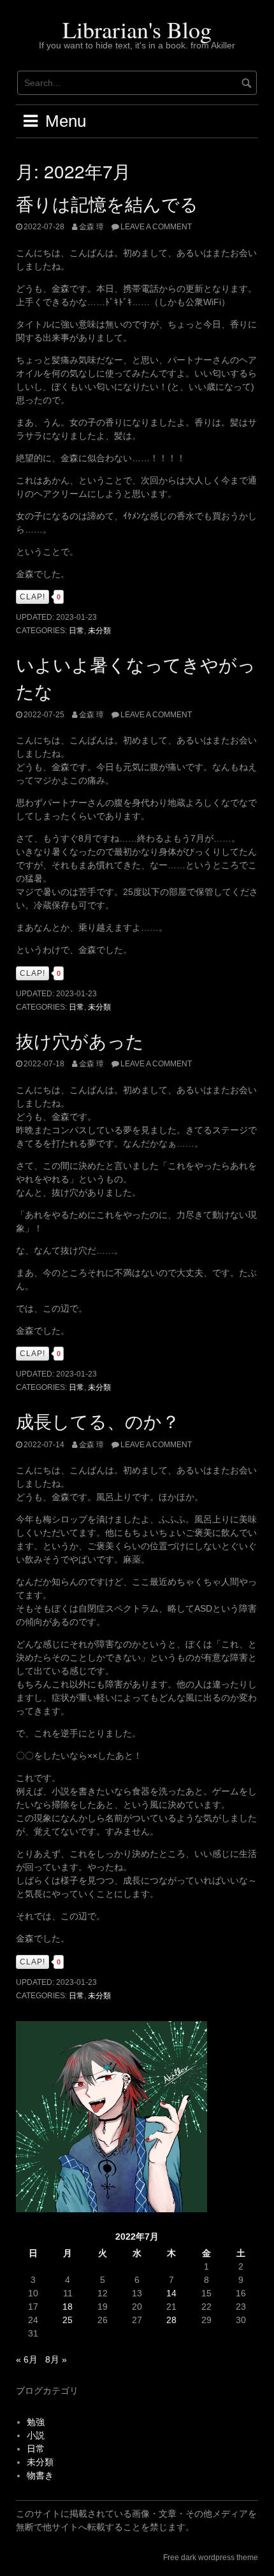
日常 (76, 631)
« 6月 (27, 2359)
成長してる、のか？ (98, 1420)
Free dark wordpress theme (211, 2558)
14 (171, 2293)
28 (171, 2320)
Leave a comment (156, 227)
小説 (36, 2435)
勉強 (36, 2422)
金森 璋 (91, 227)
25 (68, 2320)
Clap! (32, 597)
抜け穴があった (80, 1040)
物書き (40, 2475)
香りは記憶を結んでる (107, 203)
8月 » (56, 2359)
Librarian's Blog (137, 29)
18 (68, 2307)
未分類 (99, 631)
